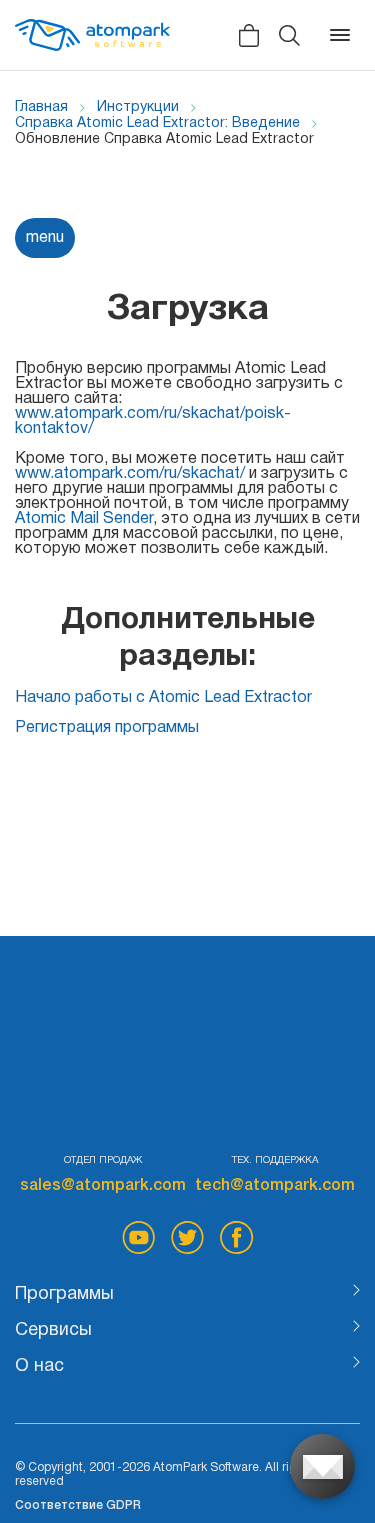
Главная (41, 107)
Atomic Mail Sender (84, 519)
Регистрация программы (107, 728)
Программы (64, 1294)
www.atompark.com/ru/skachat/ (130, 474)
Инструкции (138, 107)
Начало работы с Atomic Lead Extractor (163, 698)
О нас (39, 1366)
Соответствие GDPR (78, 1505)
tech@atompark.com (275, 1186)
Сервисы (53, 1330)
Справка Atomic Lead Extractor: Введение (157, 123)
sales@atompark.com (103, 1186)
